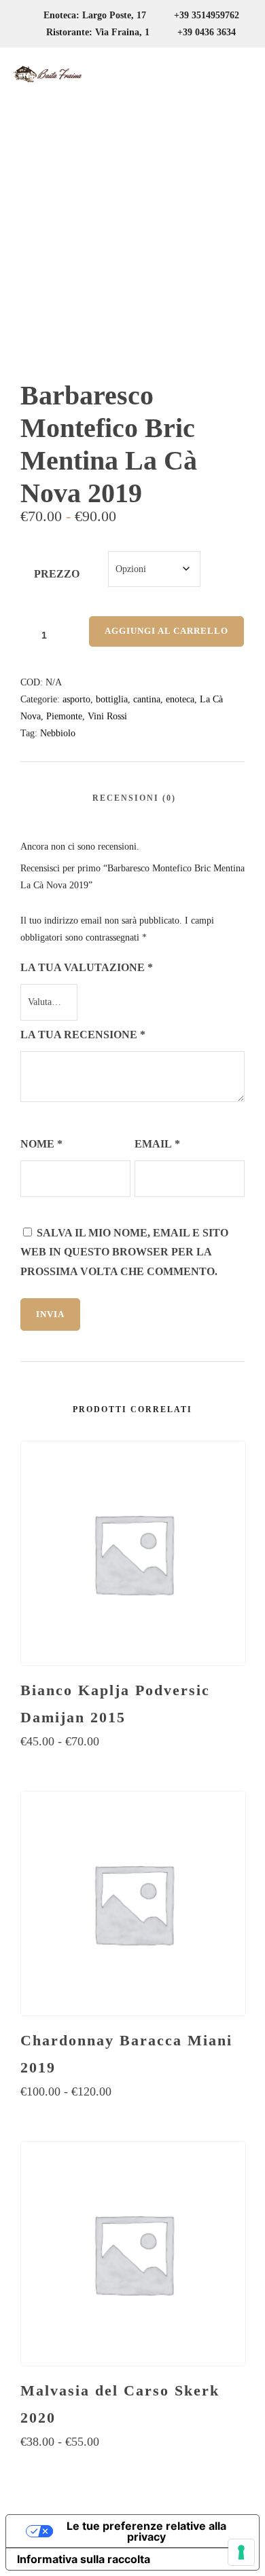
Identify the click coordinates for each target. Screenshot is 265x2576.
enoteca (180, 699)
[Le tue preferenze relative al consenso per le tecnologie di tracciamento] (241, 2552)
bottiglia (112, 699)
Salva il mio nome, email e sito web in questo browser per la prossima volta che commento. (124, 1252)
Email (157, 1144)
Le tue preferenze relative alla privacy (146, 2531)
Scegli (133, 1768)
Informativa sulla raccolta (84, 2559)
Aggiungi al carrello (166, 631)
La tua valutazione (87, 967)
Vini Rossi (107, 716)
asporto (76, 699)
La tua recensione (83, 1035)
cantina (147, 699)
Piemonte (64, 716)
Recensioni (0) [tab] (134, 798)
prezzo (57, 574)
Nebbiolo (58, 733)
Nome (41, 1144)
